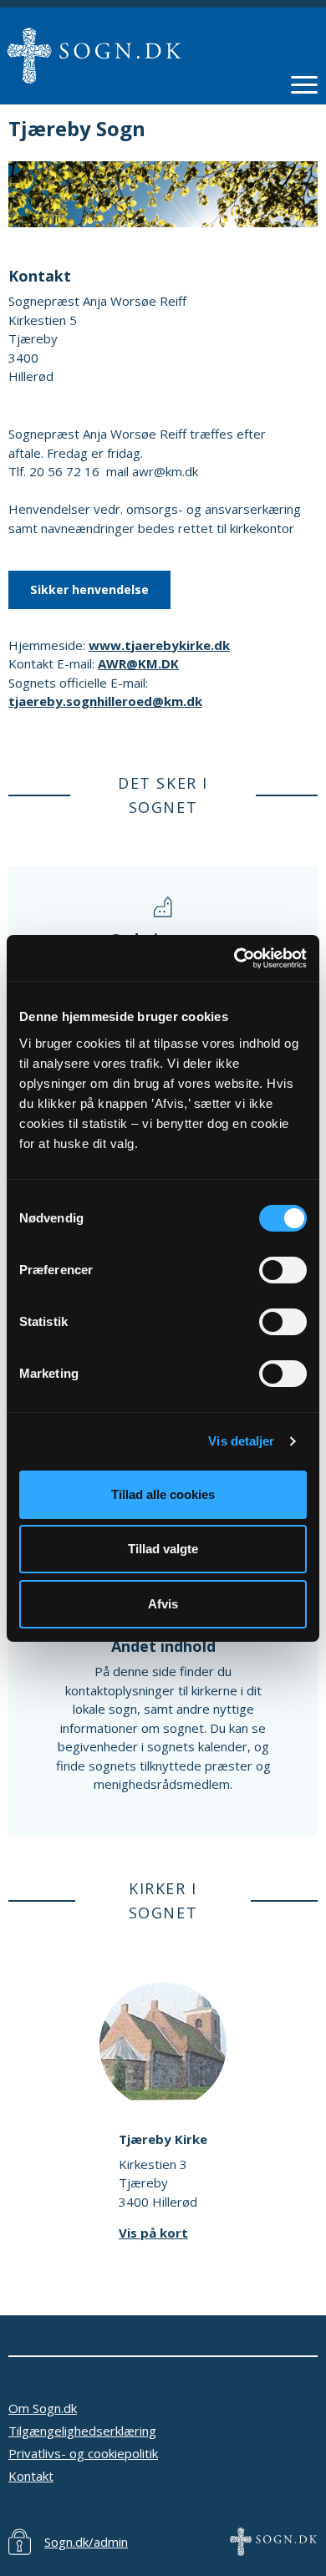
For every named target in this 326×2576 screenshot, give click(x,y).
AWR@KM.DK (138, 663)
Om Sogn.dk (43, 2408)
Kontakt (31, 2476)
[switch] (283, 1270)
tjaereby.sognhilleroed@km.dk (105, 701)
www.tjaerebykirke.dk (159, 645)
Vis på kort (153, 2233)
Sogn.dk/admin (86, 2542)
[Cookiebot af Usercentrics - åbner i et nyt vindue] (234, 958)
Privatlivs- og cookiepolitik (83, 2453)
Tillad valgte (163, 1549)
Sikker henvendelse (89, 589)
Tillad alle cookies (163, 1494)
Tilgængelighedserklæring (82, 2431)
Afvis (163, 1604)
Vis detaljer (241, 1441)
